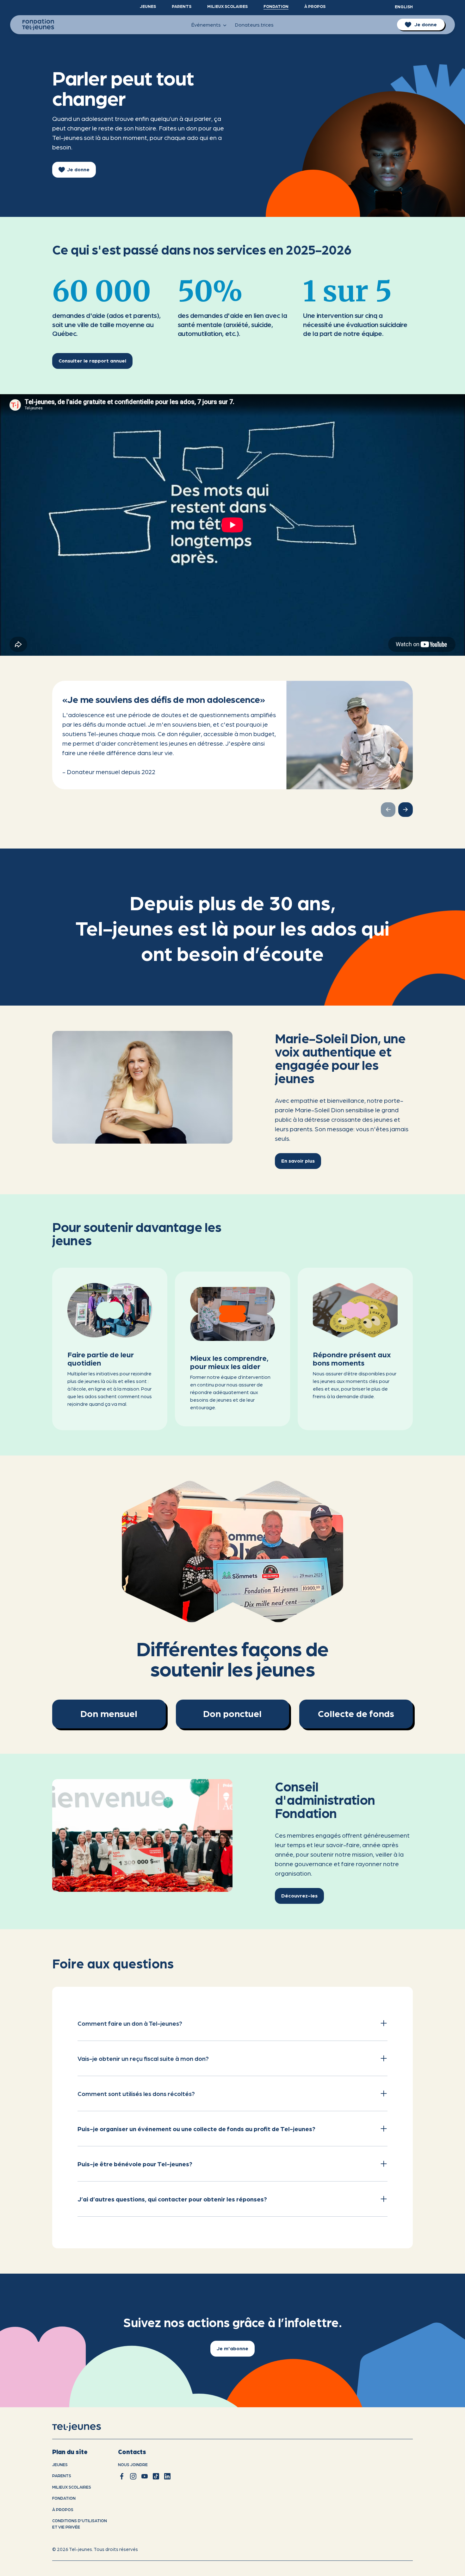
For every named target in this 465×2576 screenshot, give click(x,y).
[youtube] (145, 2476)
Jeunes (148, 6)
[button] (406, 810)
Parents (182, 6)
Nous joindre (133, 2464)
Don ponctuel (232, 1713)
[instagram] (133, 2476)
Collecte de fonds (356, 1713)
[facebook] (122, 2476)
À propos (315, 6)
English (404, 6)
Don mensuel (109, 1713)
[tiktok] (156, 2476)
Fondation (276, 6)
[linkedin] (167, 2476)
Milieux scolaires (227, 6)
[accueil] (85, 2427)
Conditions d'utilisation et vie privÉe (80, 2524)
